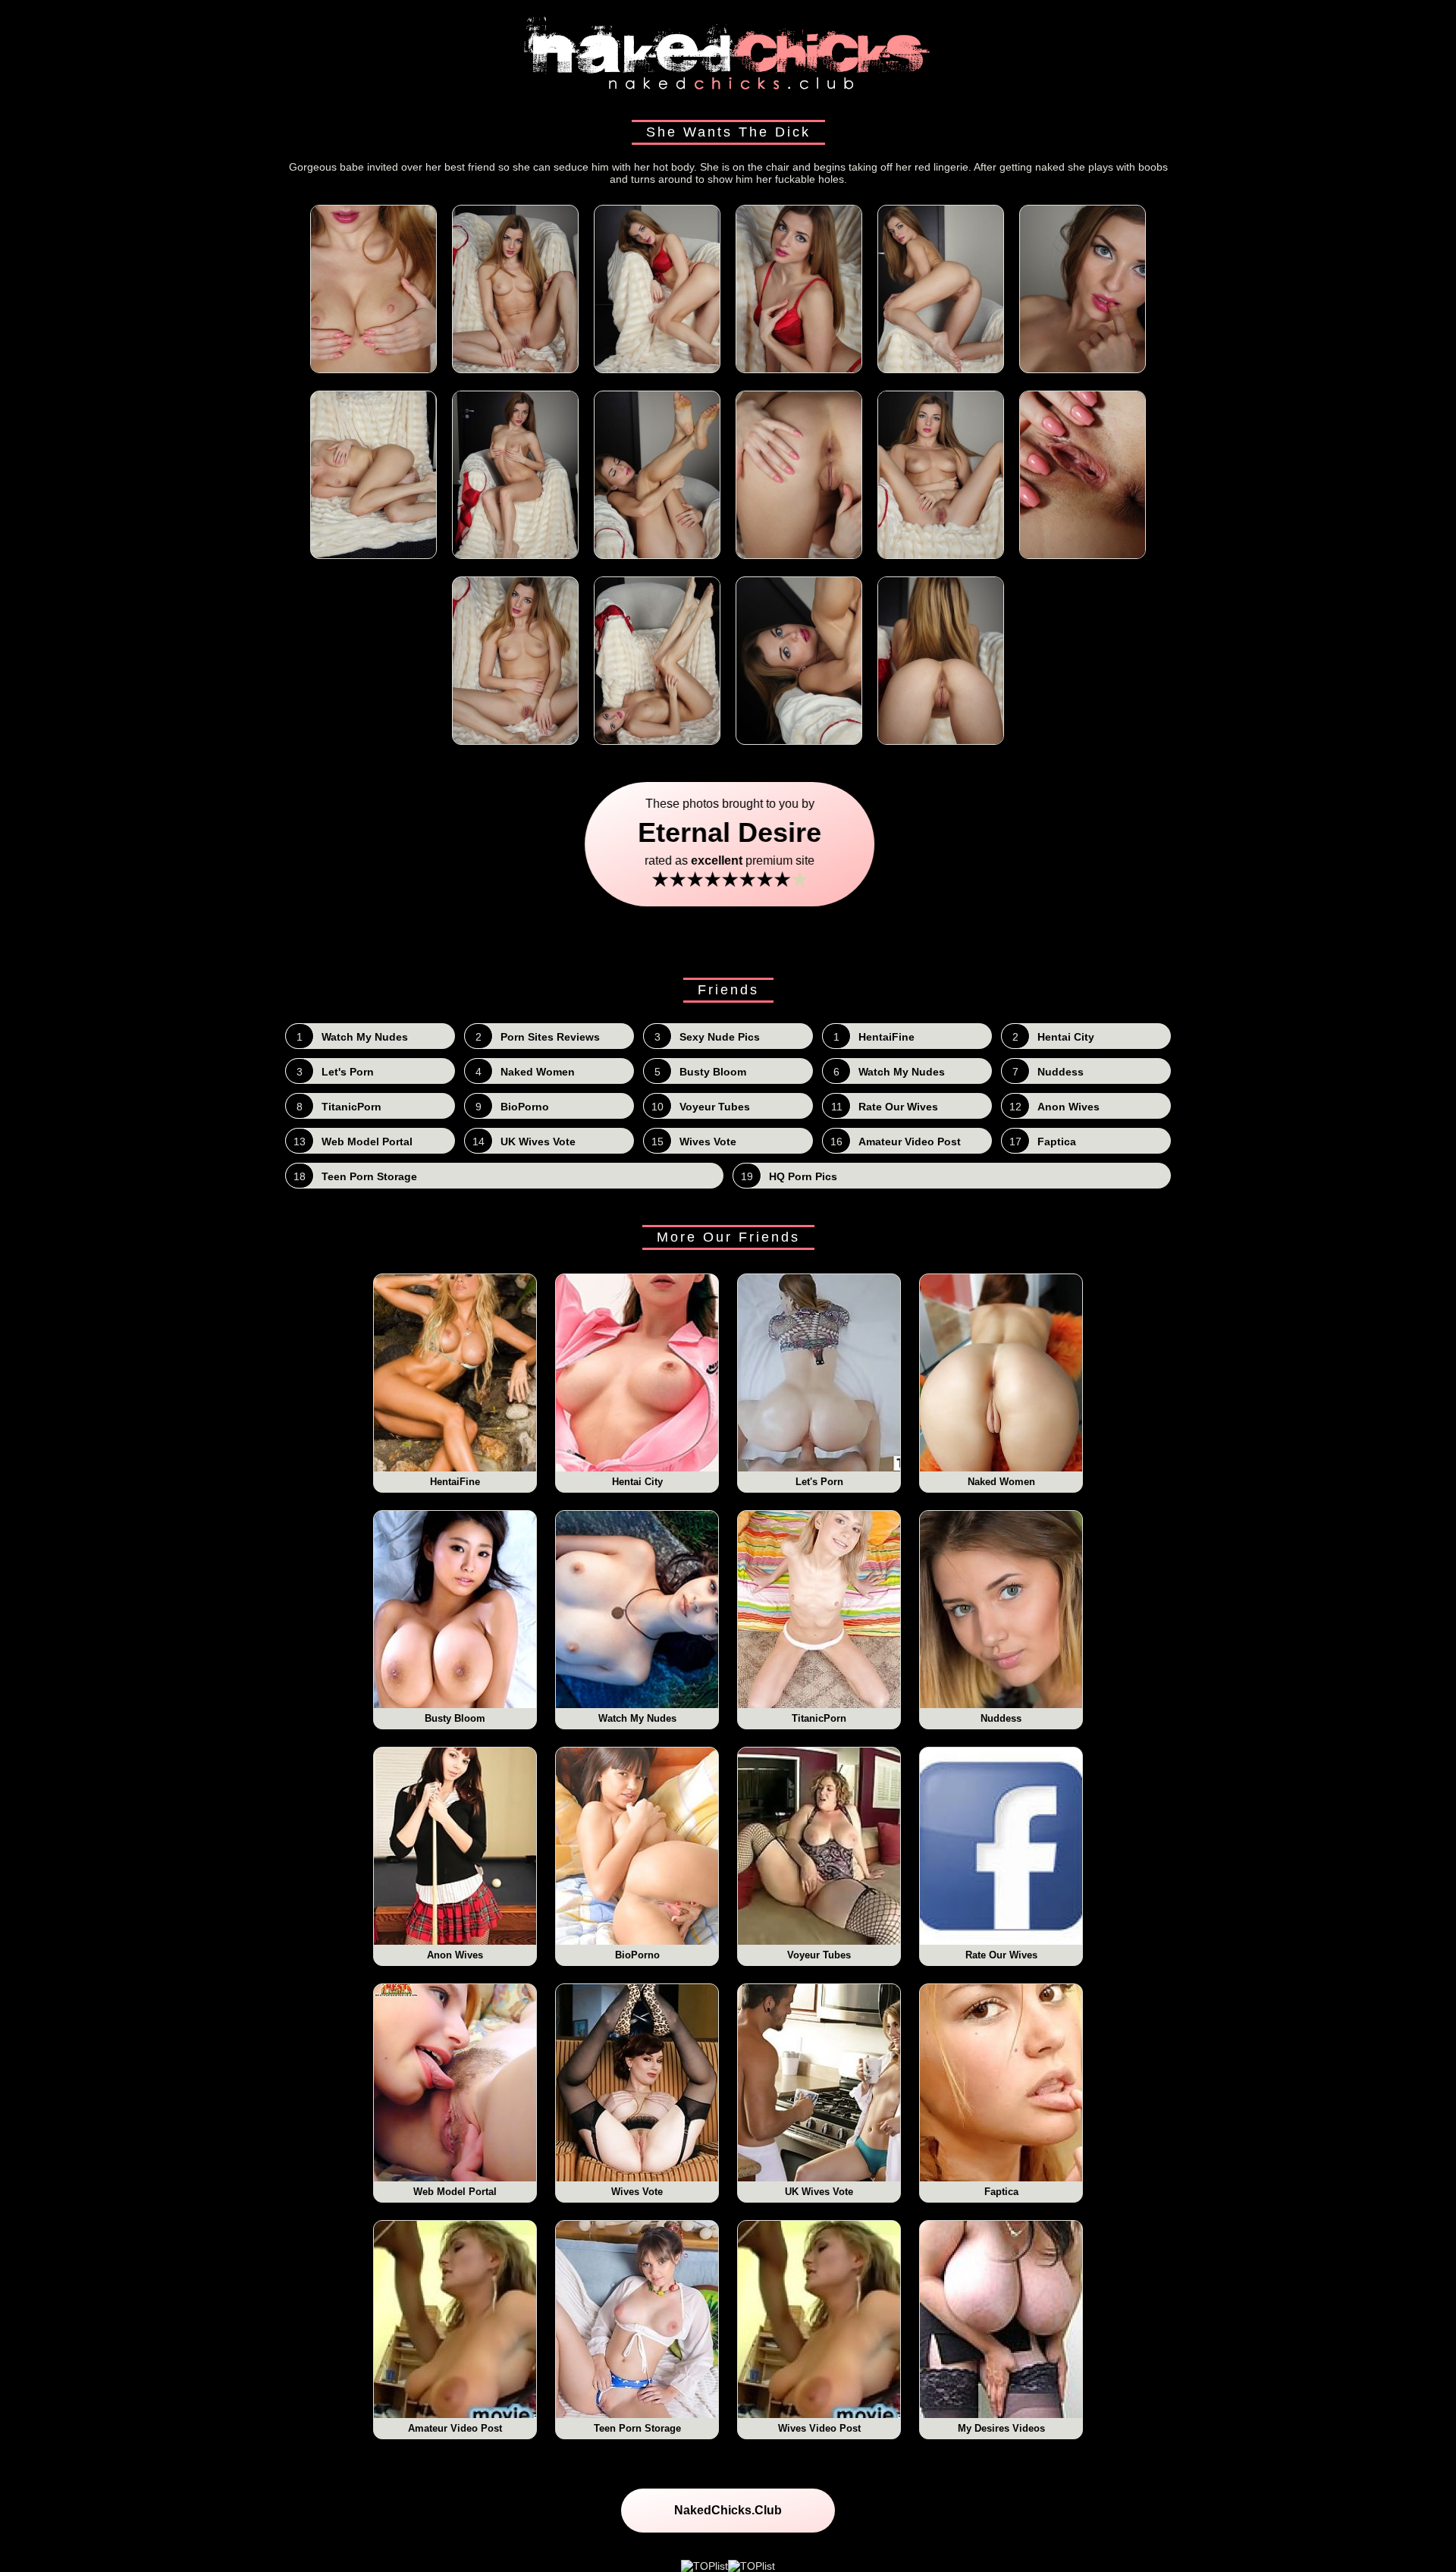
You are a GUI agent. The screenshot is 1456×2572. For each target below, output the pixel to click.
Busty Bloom (455, 1718)
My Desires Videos (1001, 2428)
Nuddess (1001, 1718)
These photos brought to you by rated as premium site (728, 844)
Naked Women (1001, 1482)
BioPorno (637, 1955)
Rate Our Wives (1001, 1955)
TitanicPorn (819, 1718)
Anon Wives (455, 1955)
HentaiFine (455, 1482)
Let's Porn (819, 1482)
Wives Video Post (819, 2428)
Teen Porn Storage (637, 2428)
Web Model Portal (455, 2192)
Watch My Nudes (637, 1718)
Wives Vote (637, 2192)
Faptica (1001, 2192)
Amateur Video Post (455, 2428)
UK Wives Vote (819, 2192)
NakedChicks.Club (728, 2510)
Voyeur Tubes (819, 1955)
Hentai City (637, 1482)
